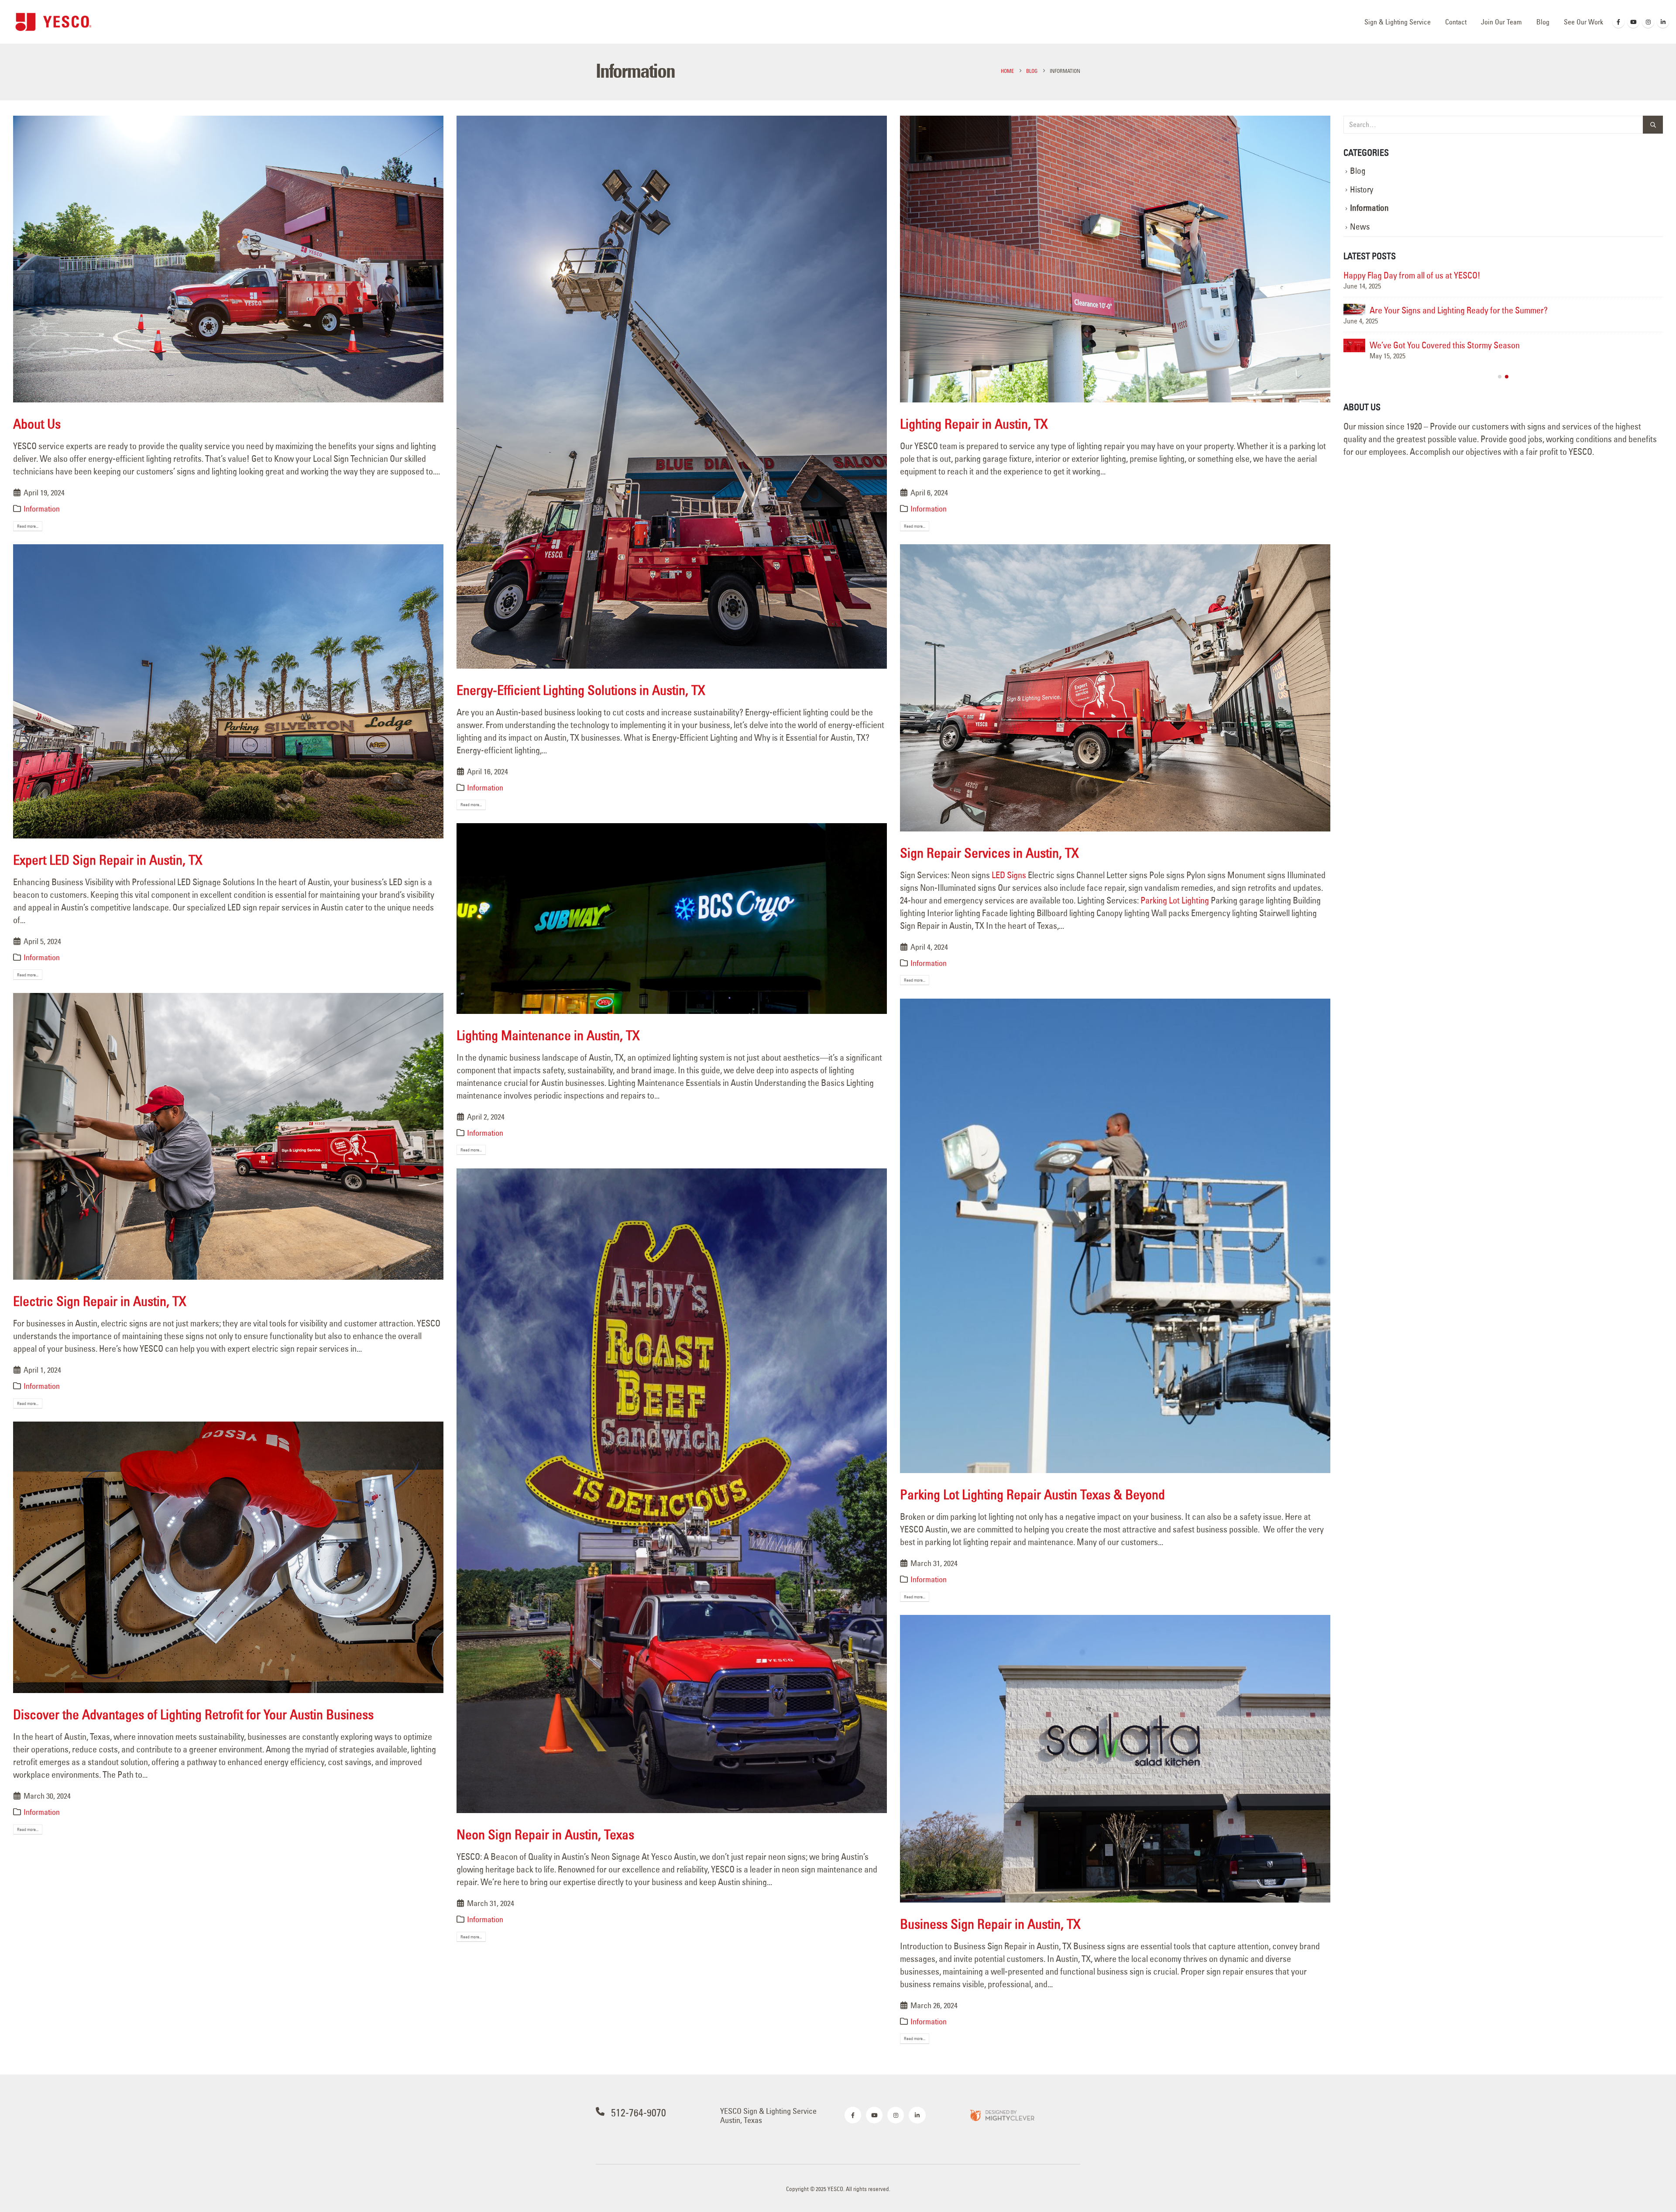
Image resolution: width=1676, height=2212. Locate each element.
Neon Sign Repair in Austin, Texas (545, 1834)
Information (42, 509)
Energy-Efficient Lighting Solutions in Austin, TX (581, 690)
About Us (37, 424)
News (1360, 227)
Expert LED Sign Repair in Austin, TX (108, 860)
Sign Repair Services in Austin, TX (989, 853)
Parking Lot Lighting (1175, 900)
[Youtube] (1633, 22)
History (1362, 190)
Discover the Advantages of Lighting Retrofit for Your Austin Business (193, 1714)
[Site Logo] (53, 22)
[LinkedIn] (1663, 22)
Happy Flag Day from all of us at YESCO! (1412, 275)
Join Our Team (1501, 22)
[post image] (228, 259)
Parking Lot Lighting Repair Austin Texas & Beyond (1032, 1494)
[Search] (1653, 125)
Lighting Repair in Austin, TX (974, 424)
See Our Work (1583, 22)
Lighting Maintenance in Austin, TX (548, 1035)
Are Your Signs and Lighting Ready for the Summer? (1459, 310)
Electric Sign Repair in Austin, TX (100, 1301)
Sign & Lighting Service (1398, 22)
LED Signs (1009, 875)
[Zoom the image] (1002, 2115)
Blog (1543, 22)
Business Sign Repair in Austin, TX (990, 1924)
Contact (1456, 22)
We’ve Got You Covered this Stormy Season (1445, 345)
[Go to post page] (1354, 309)
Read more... (28, 526)
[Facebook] (1618, 22)
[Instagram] (1648, 22)
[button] (1500, 377)
